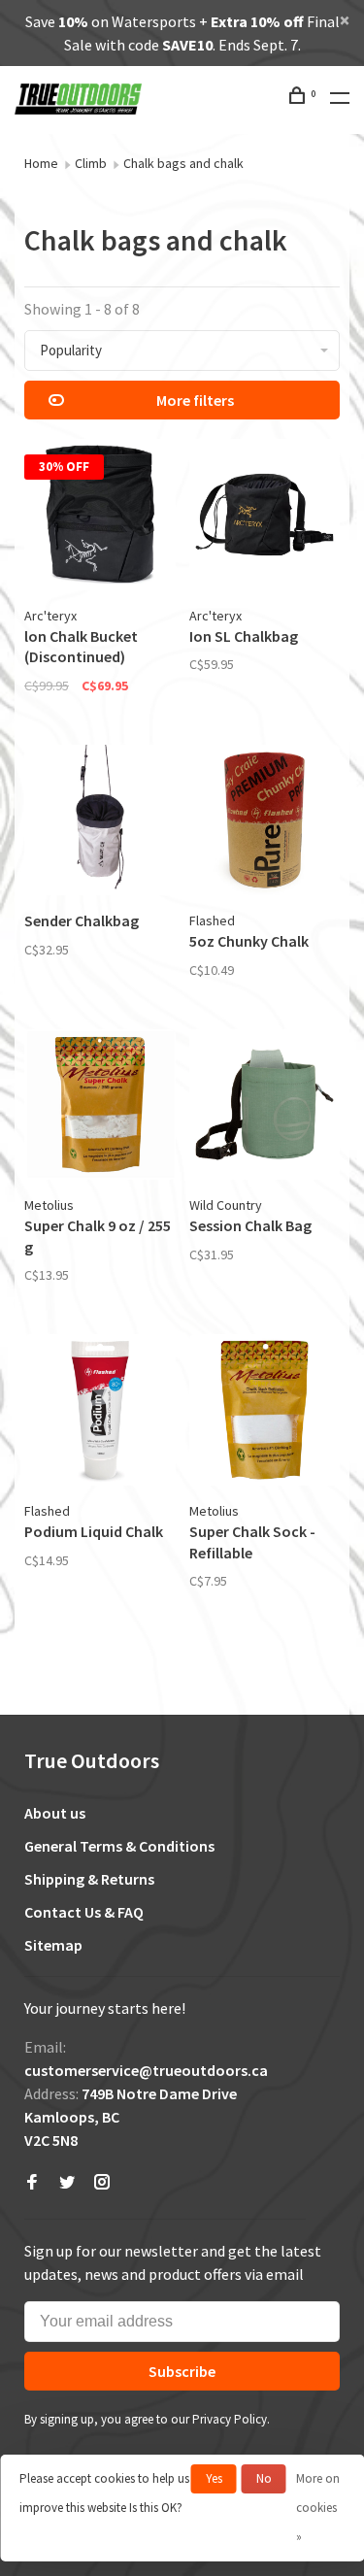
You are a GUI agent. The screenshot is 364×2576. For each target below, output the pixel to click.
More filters (195, 400)
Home (41, 163)
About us (55, 1813)
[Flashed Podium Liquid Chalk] (100, 1413)
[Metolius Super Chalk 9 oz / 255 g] (100, 1108)
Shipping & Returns (89, 1879)
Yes (214, 2478)
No (264, 2478)
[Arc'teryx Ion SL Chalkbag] (265, 518)
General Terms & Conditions (119, 1846)
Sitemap (53, 1945)
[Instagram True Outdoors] (102, 2183)
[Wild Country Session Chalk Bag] (265, 1108)
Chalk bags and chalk (183, 163)
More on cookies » (318, 2508)
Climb (91, 163)
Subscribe (182, 2371)
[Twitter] (67, 2183)
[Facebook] (32, 2183)
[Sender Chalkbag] (100, 823)
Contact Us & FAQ (84, 1912)
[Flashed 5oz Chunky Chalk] (265, 823)
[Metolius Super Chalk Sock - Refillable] (265, 1413)
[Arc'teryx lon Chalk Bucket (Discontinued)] (100, 518)
